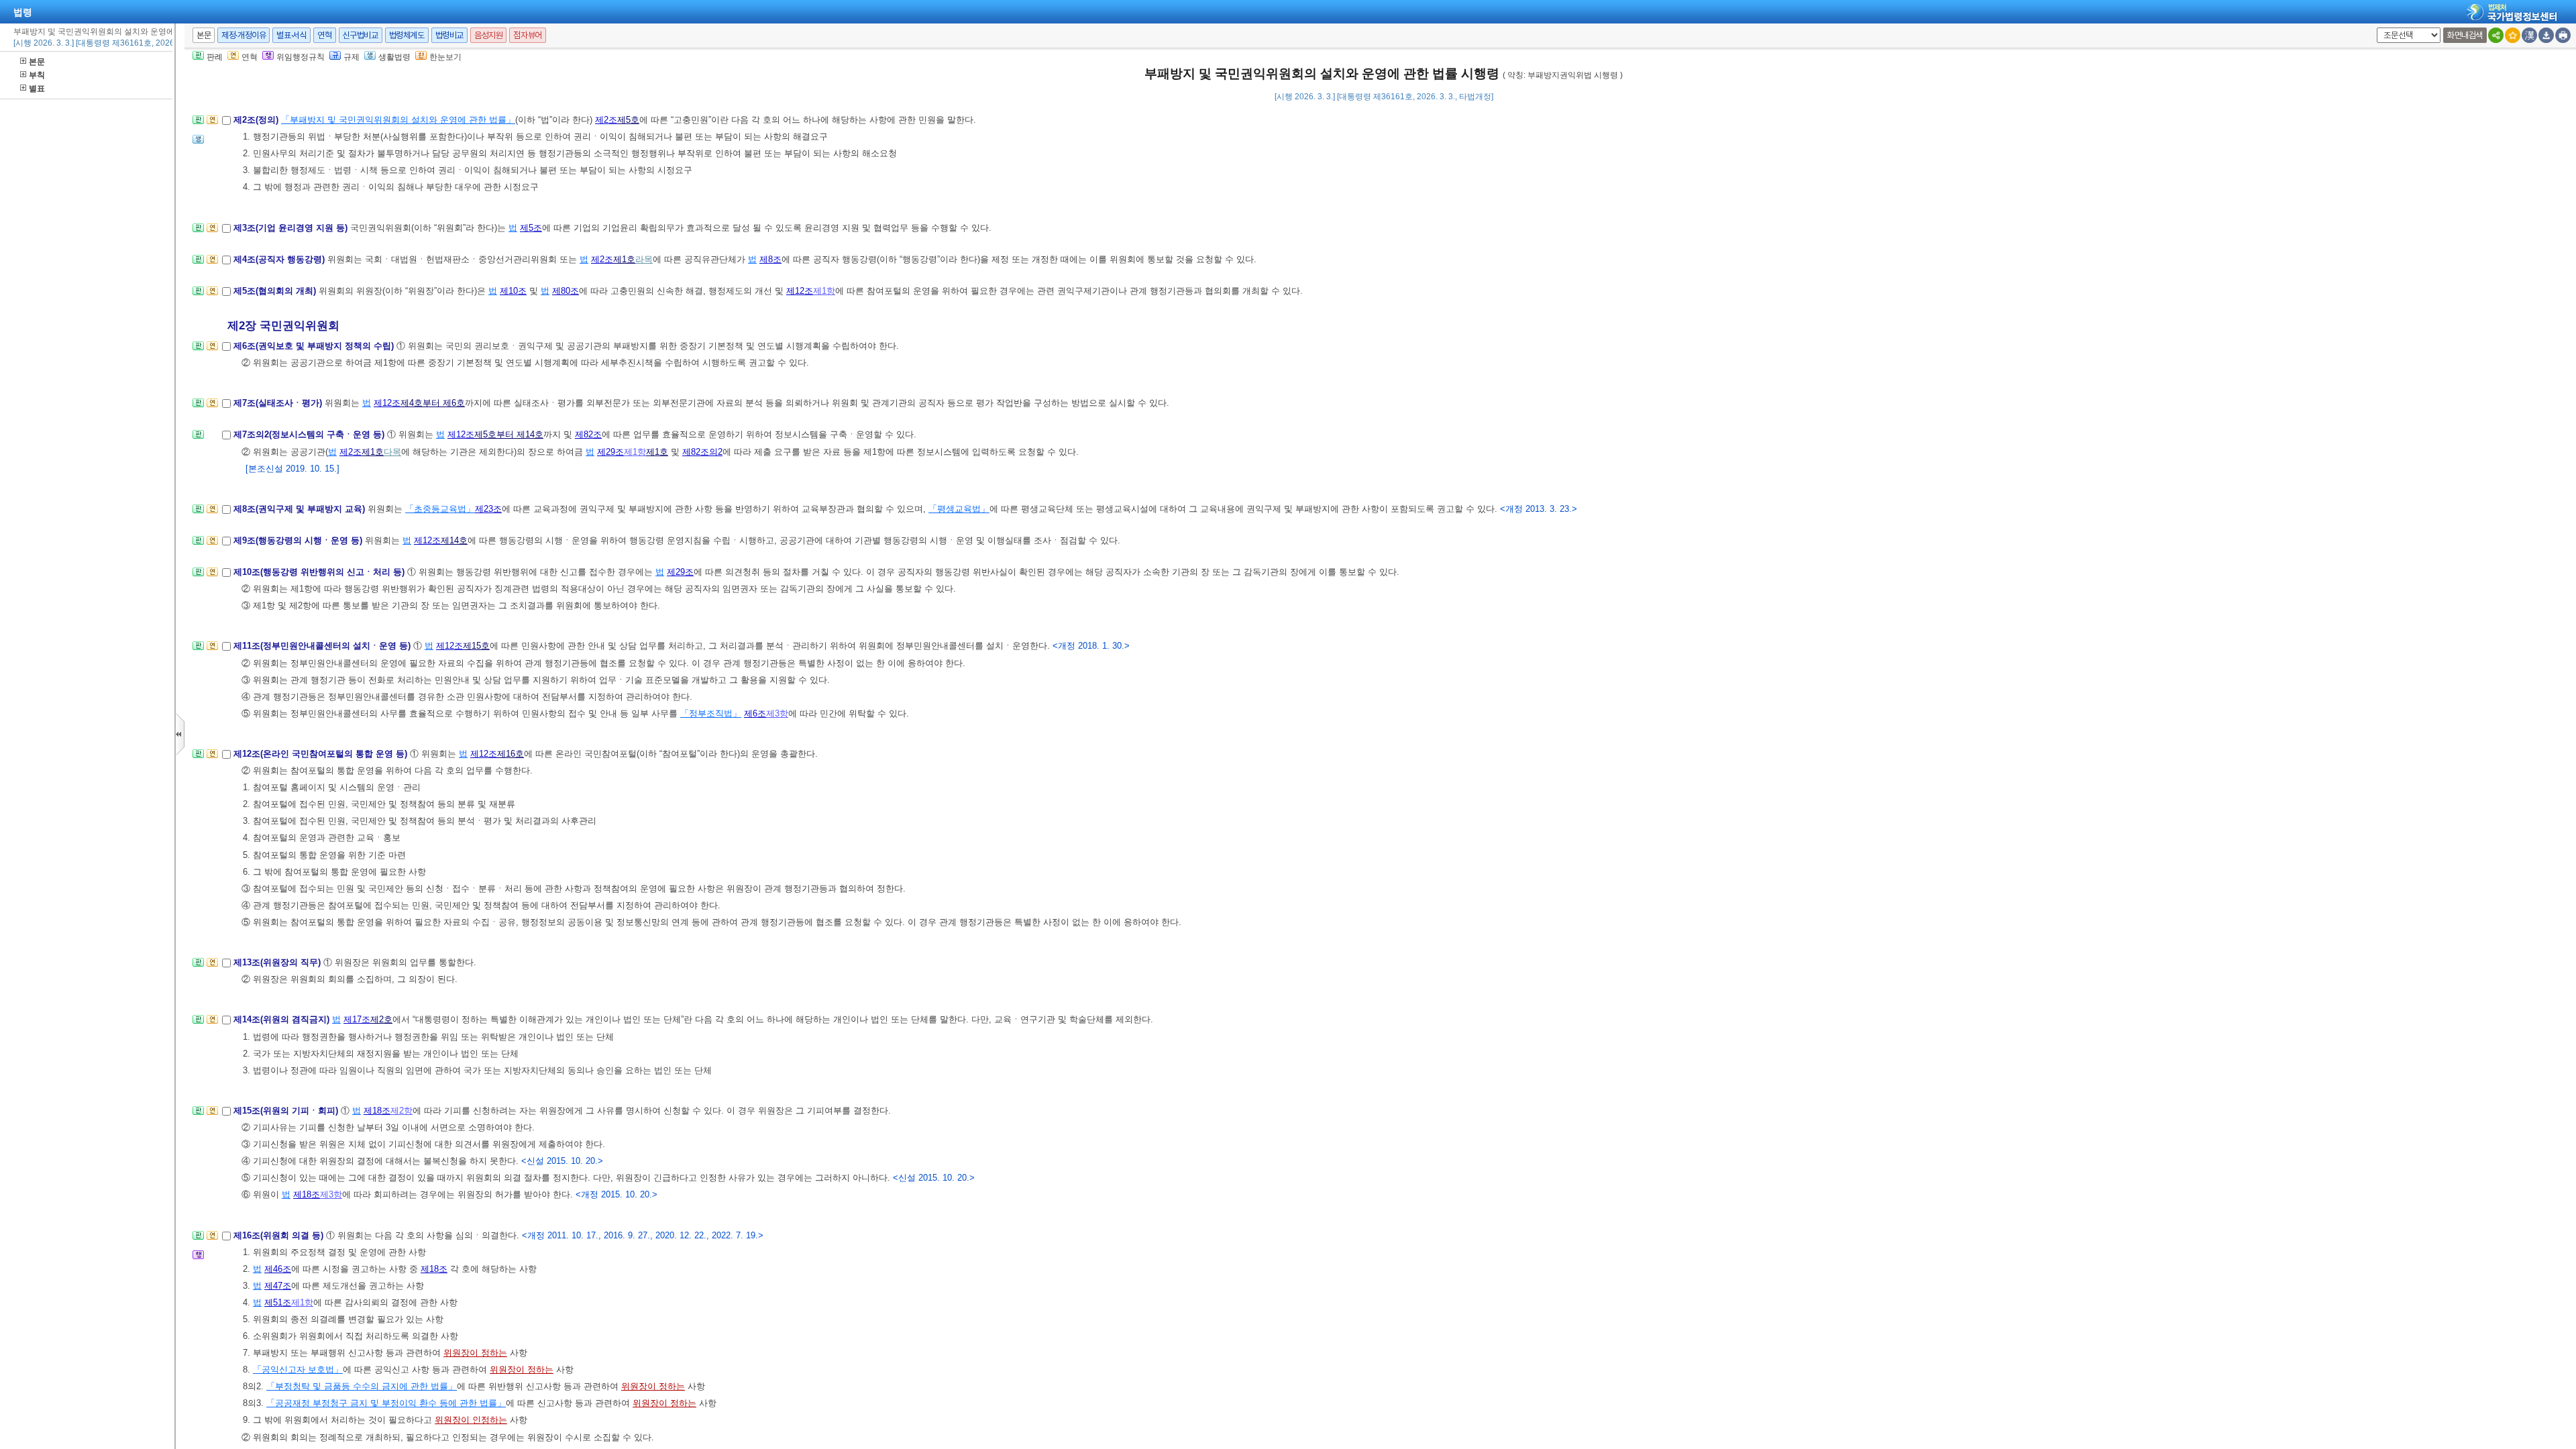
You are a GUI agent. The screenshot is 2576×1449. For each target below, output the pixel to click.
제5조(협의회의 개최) (276, 291)
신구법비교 (361, 35)
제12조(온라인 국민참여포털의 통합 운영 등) (322, 754)
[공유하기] (2496, 35)
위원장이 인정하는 (471, 1420)
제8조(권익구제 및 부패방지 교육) (301, 509)
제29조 (610, 452)
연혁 (324, 35)
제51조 (278, 1302)
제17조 (357, 1019)
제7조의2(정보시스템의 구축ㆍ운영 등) (310, 434)
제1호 (624, 259)
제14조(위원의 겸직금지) (283, 1019)
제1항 (824, 291)
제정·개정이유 (244, 35)
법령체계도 (407, 35)
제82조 (588, 434)
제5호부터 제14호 (509, 434)
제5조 (531, 228)
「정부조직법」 (711, 713)
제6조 (755, 713)
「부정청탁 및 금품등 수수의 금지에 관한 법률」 (362, 1386)
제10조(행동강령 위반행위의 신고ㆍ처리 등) (320, 572)
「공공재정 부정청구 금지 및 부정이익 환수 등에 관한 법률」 (386, 1403)
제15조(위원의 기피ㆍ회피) (287, 1111)
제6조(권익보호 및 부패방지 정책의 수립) (315, 346)
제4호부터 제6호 (433, 403)
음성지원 (488, 35)
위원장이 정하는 (475, 1353)
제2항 (401, 1111)
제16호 (511, 754)
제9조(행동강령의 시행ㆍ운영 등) (299, 540)
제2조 (606, 120)
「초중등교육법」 (440, 509)
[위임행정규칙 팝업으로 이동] (198, 1259)
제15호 (476, 646)
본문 (37, 62)
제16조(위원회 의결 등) (280, 1235)
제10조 (513, 291)
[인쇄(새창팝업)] (2563, 35)
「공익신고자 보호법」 (298, 1370)
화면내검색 (2465, 35)
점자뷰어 (527, 35)
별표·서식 (291, 35)
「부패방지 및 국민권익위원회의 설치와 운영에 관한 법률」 (398, 120)
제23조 (488, 509)
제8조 (770, 259)
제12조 (800, 291)
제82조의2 (702, 452)
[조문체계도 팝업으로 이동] (198, 124)
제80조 (566, 291)
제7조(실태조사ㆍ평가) (279, 403)
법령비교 (449, 35)
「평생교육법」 (959, 509)
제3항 (777, 713)
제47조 (278, 1286)
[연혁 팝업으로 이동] (212, 124)
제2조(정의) (257, 120)
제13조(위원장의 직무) (278, 962)
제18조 (377, 1111)
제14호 (454, 540)
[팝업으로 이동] (198, 143)
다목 (392, 452)
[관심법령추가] (2513, 35)
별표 (37, 89)
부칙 (37, 75)
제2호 (381, 1019)
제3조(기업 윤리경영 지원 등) (292, 228)
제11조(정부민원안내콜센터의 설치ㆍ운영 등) (323, 646)
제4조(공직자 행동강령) (280, 259)
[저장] (2546, 35)
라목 (644, 259)
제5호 (628, 120)
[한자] (2529, 35)
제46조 (278, 1269)
